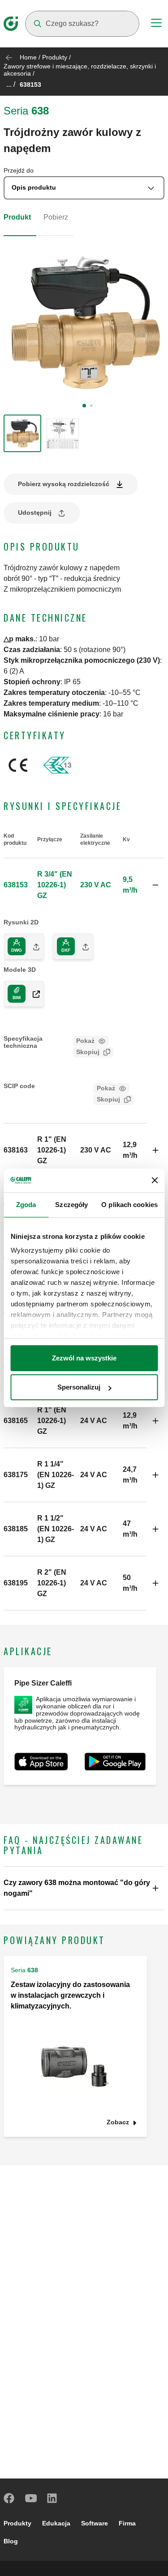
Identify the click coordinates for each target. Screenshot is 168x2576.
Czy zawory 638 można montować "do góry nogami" (77, 1888)
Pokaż (85, 1041)
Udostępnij (35, 513)
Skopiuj (88, 1052)
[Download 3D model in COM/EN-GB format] (33, 994)
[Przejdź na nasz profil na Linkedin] (52, 2498)
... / (11, 84)
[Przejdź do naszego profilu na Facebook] (9, 2498)
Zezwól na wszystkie (84, 1358)
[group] (22, 433)
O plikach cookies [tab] (129, 1205)
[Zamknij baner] (155, 1180)
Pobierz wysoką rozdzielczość (64, 484)
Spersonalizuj (79, 1387)
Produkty (55, 57)
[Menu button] (156, 24)
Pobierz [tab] (56, 217)
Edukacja (56, 2523)
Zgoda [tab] (26, 1205)
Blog (11, 2541)
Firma (127, 2523)
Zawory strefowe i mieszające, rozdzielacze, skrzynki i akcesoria (80, 70)
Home (28, 57)
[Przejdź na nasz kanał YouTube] (31, 2498)
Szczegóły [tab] (71, 1205)
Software (95, 2523)
